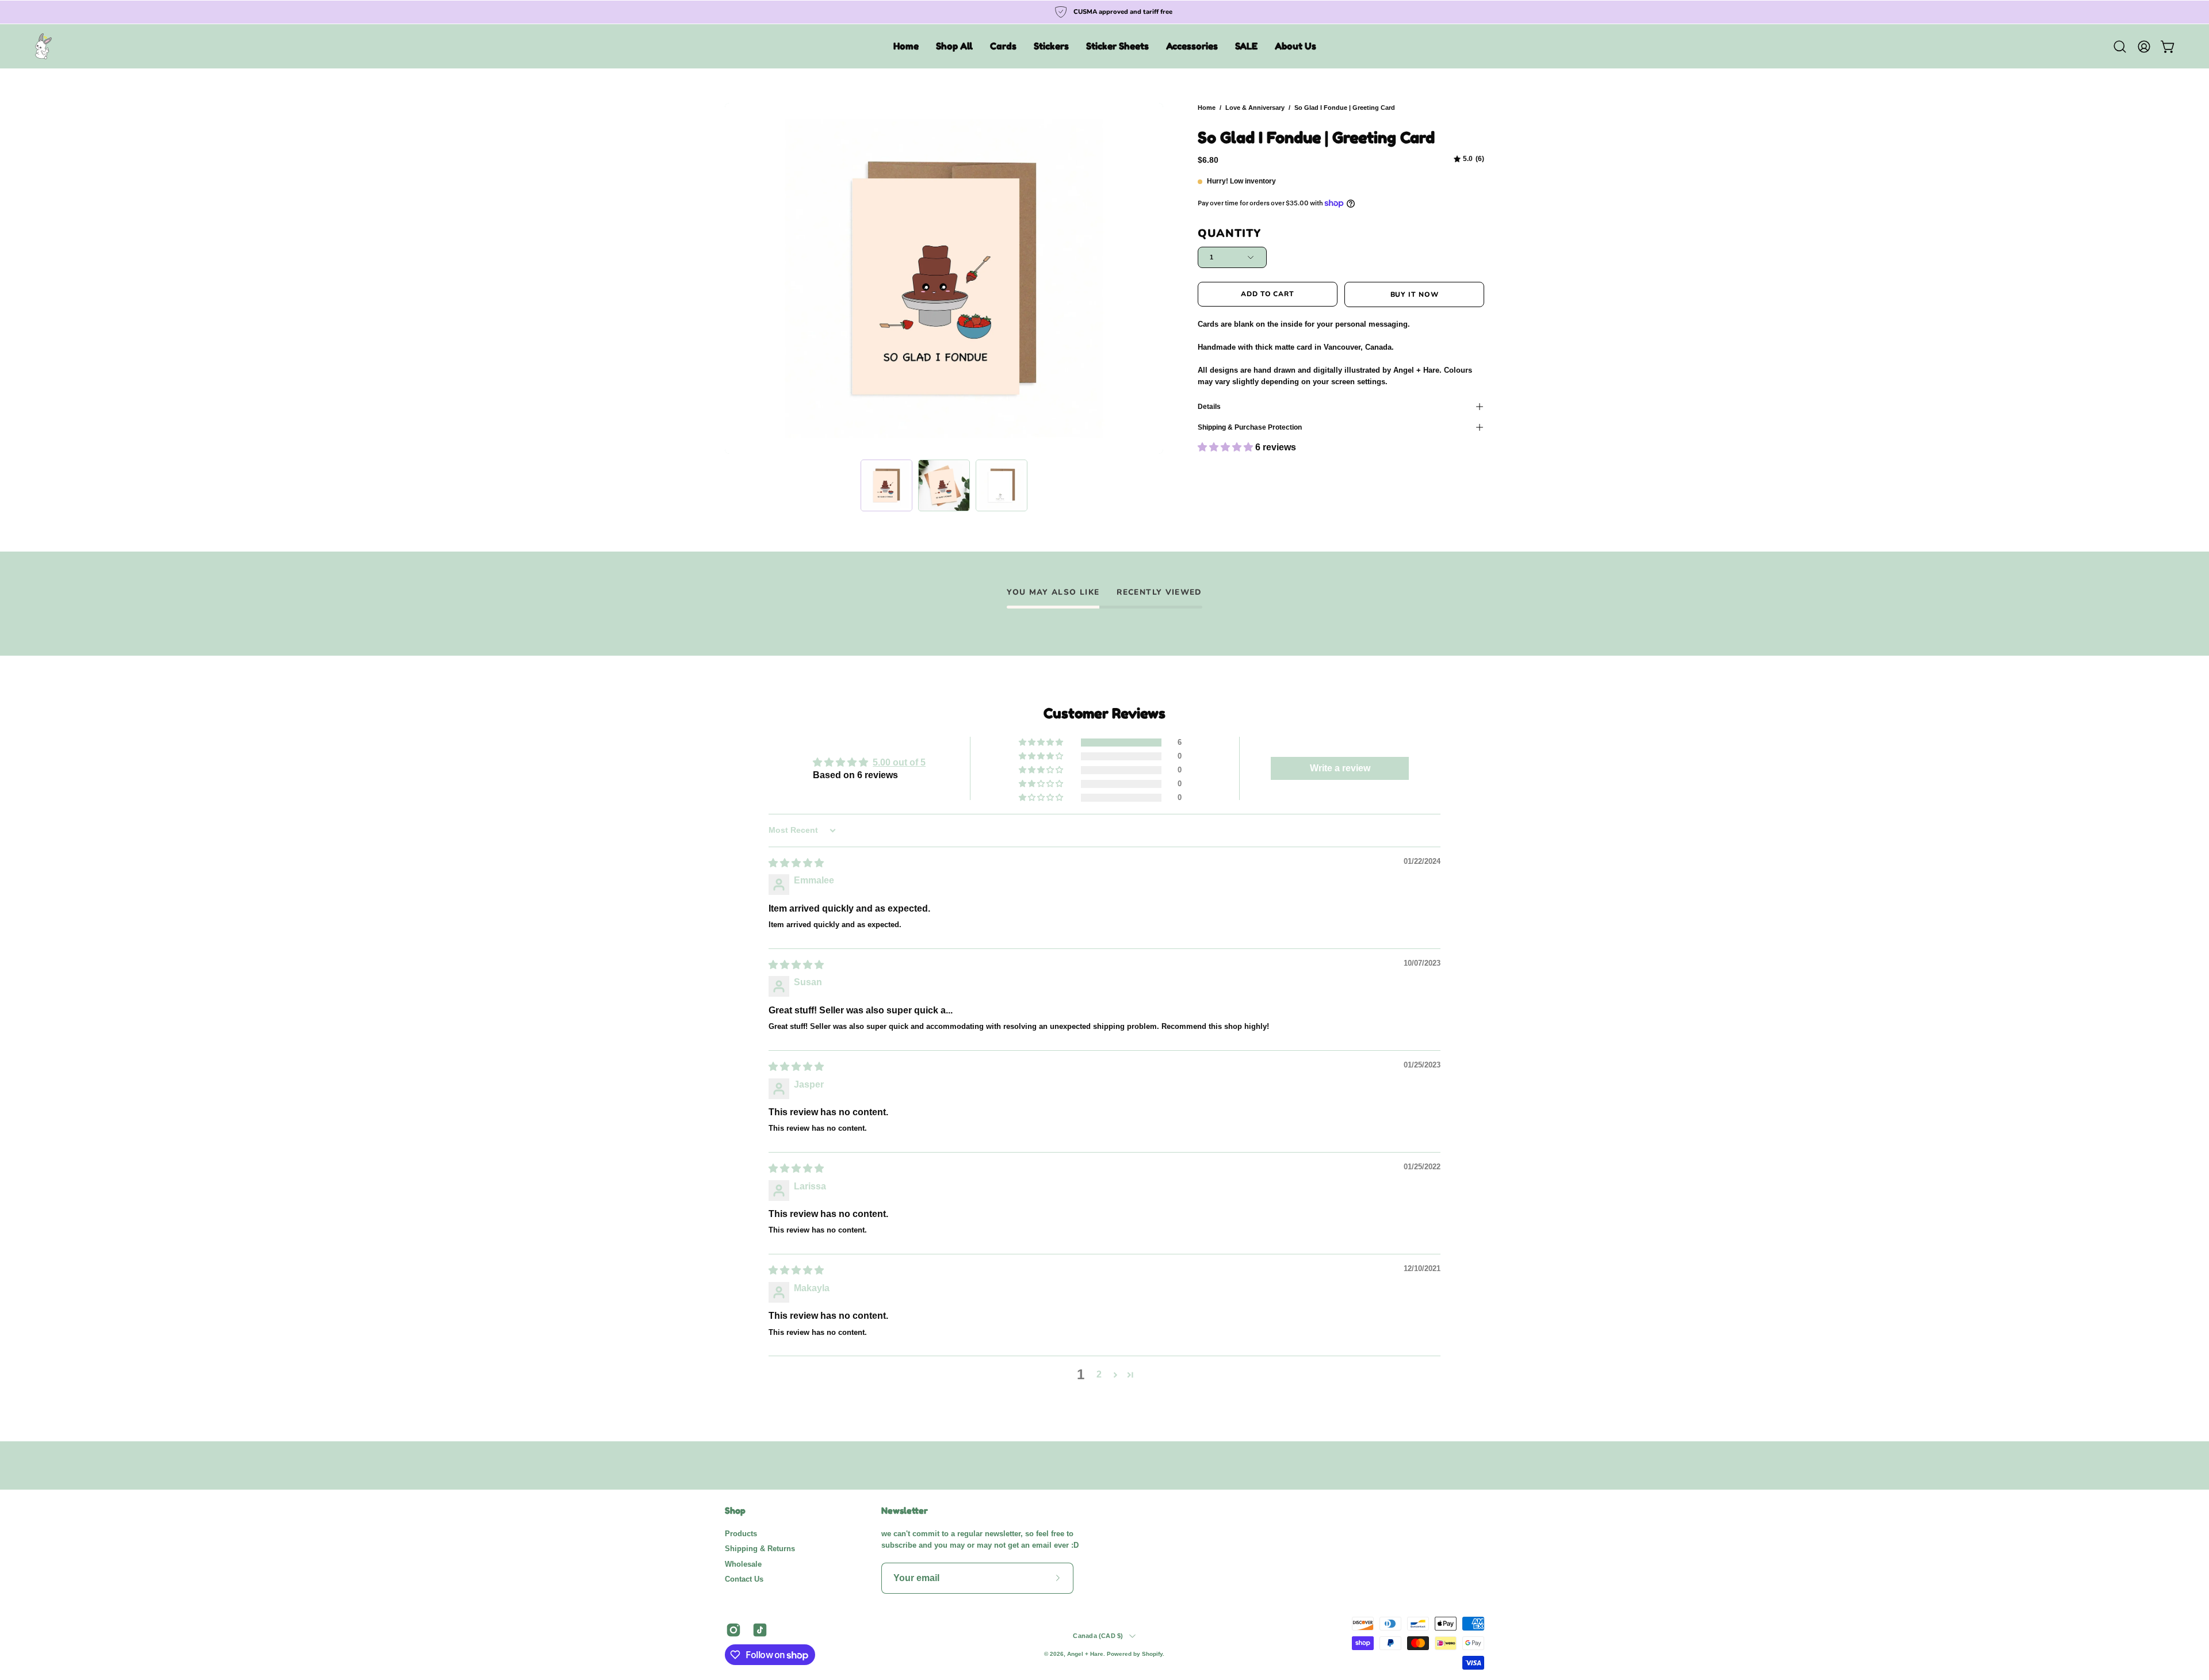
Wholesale (743, 1564)
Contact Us (744, 1579)
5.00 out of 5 (899, 762)
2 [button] (1099, 1374)
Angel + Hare (1085, 1654)
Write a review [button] (1340, 768)
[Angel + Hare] (43, 46)
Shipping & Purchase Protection (1250, 427)
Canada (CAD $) (1098, 1636)
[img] (1469, 159)
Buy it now (1415, 294)
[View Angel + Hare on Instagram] (733, 1630)
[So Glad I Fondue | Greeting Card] (886, 485)
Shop (735, 1511)
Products (741, 1534)
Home (1207, 108)
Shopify (1152, 1654)
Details (1209, 407)
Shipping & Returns (760, 1549)
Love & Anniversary (1255, 108)
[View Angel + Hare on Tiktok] (760, 1630)
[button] (954, 46)
